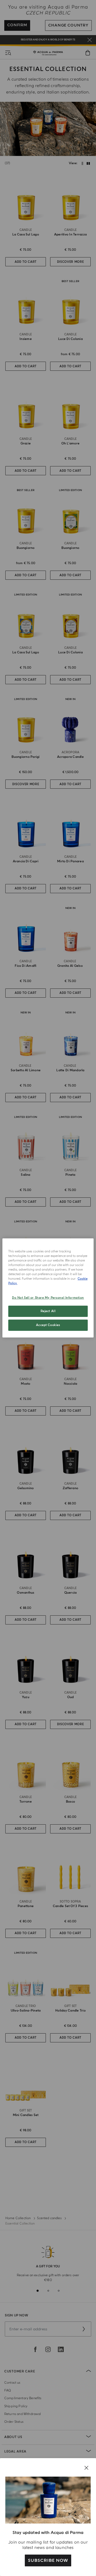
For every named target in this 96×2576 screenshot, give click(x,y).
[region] (48, 1288)
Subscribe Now (48, 2560)
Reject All (48, 1311)
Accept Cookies (48, 1325)
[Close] (86, 2468)
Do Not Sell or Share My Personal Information (48, 1298)
